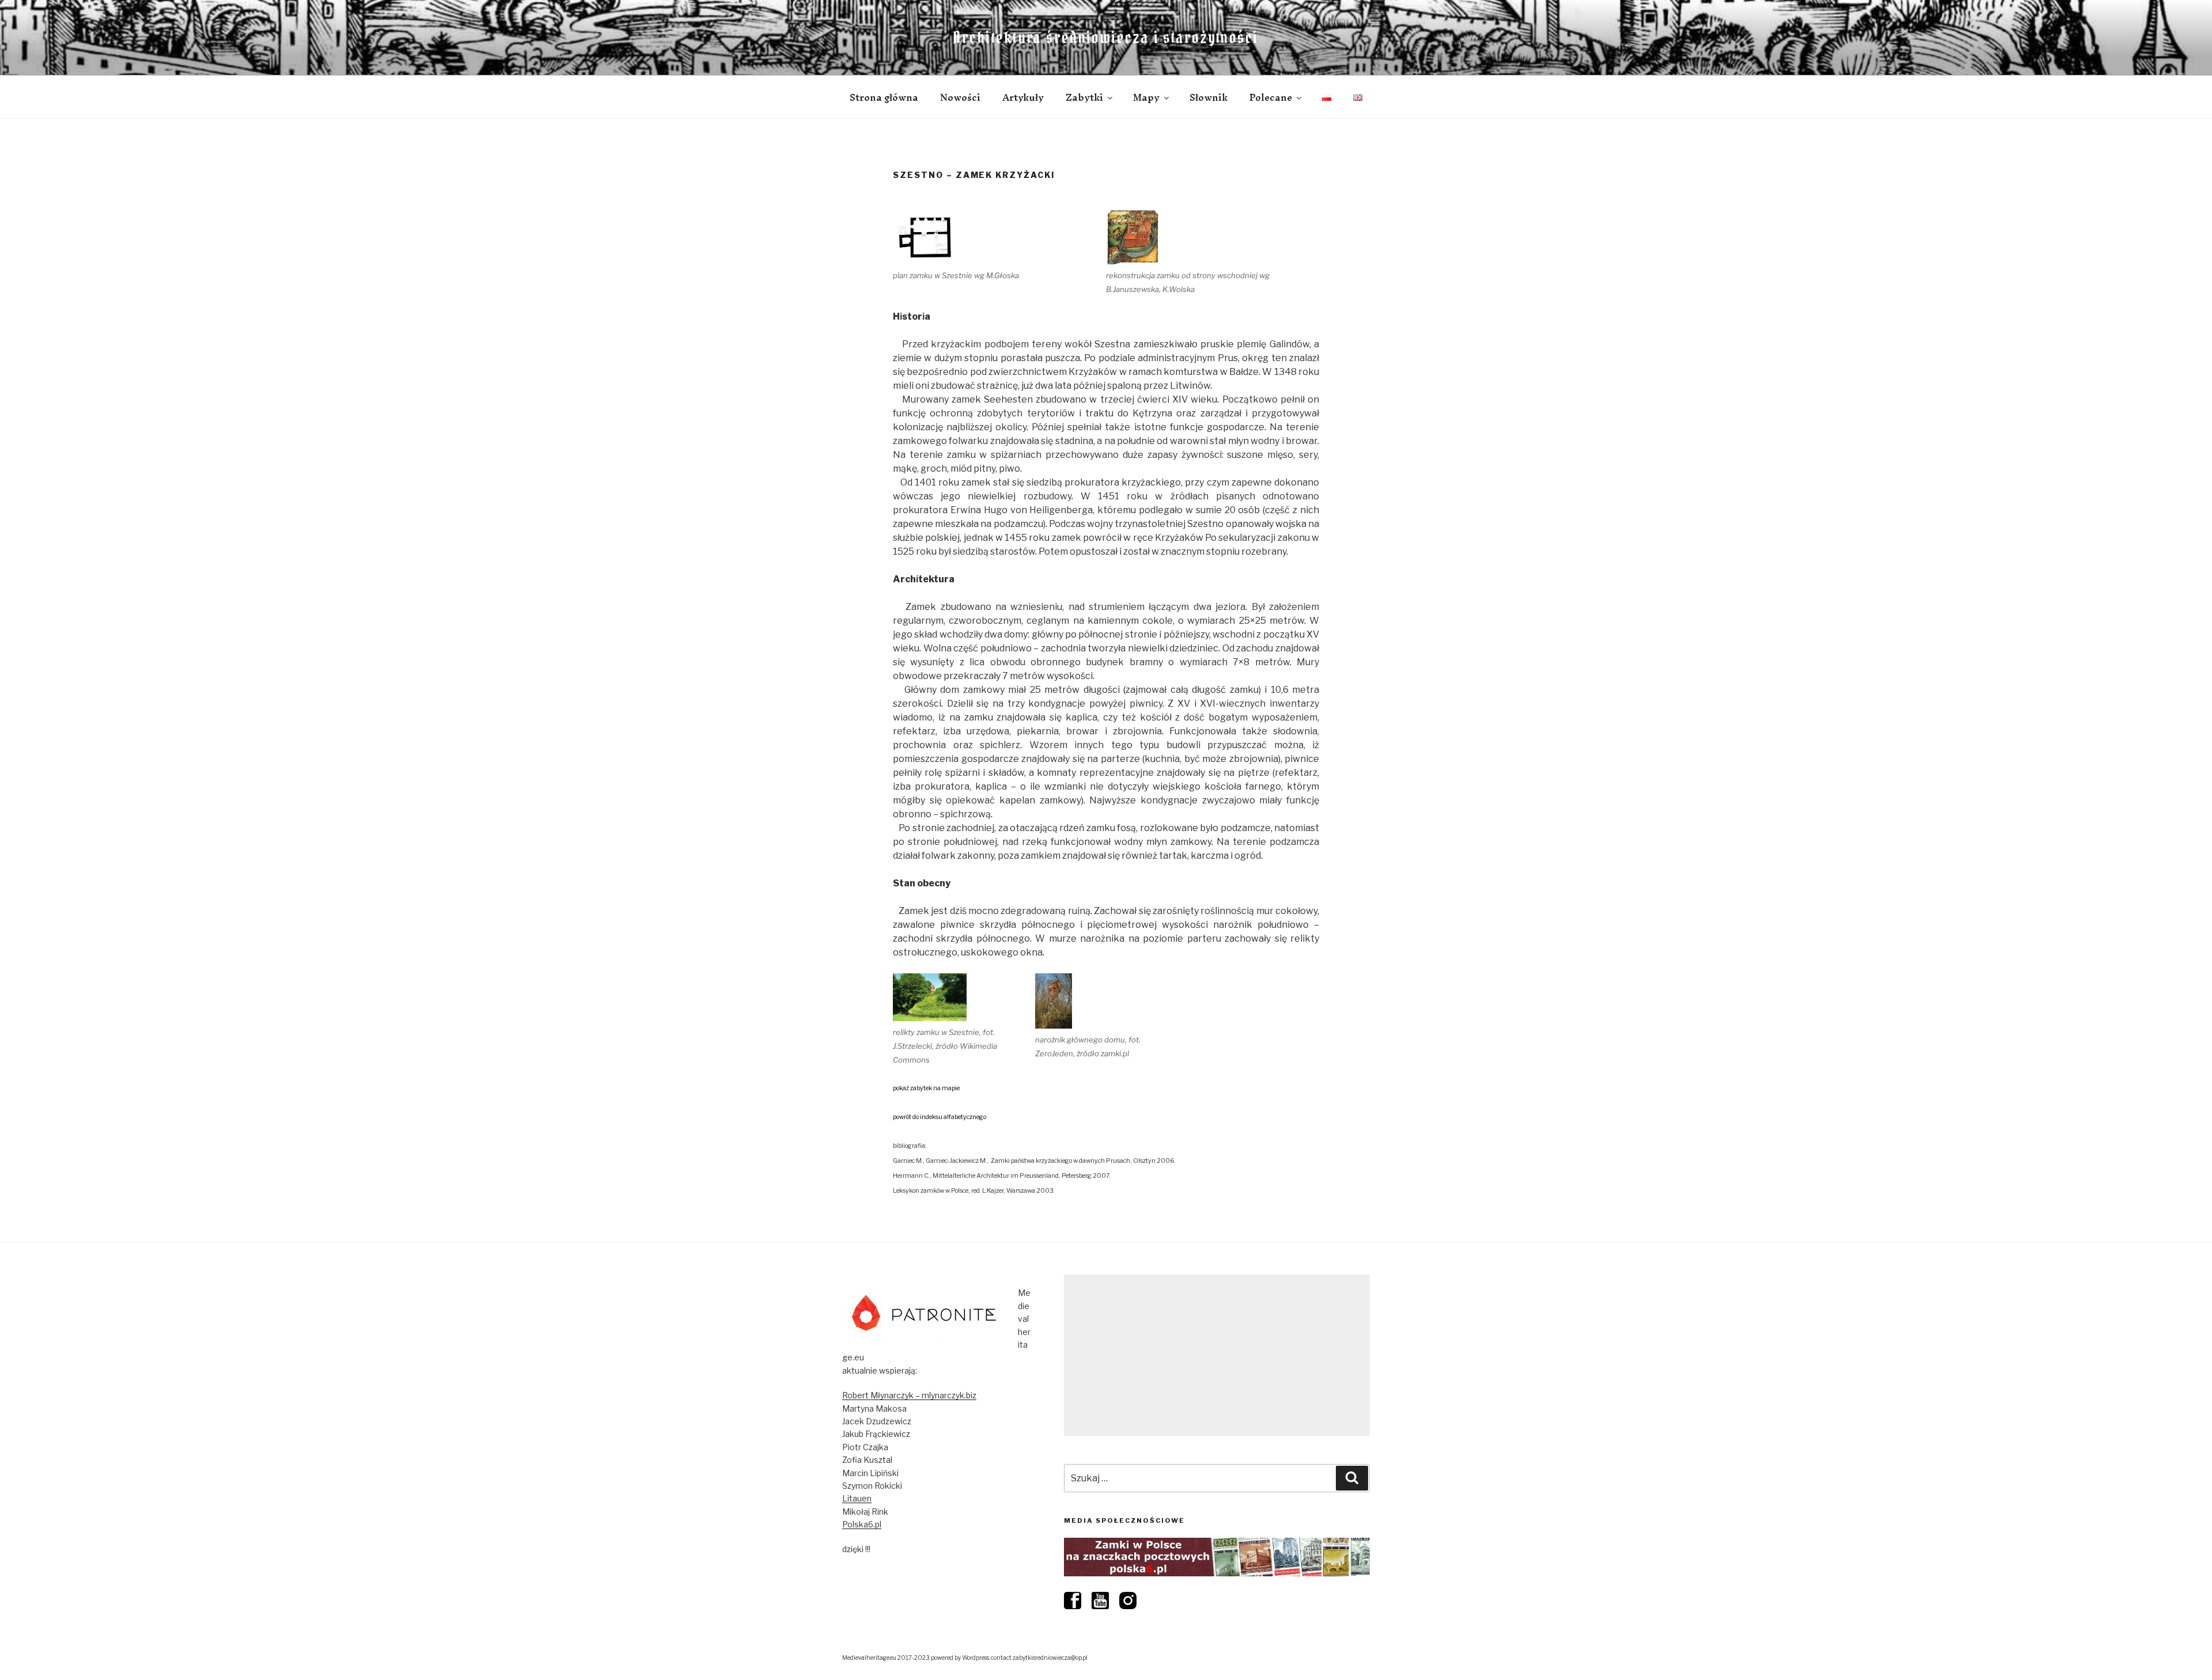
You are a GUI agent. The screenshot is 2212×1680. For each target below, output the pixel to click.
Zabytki (1084, 97)
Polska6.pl (862, 1524)
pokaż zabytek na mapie (926, 1088)
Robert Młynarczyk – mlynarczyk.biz (909, 1395)
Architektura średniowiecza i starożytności (1106, 37)
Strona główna (884, 97)
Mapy (1146, 97)
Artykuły (1023, 97)
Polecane (1271, 97)
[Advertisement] (1217, 1355)
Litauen (857, 1498)
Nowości (960, 97)
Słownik (1209, 97)
